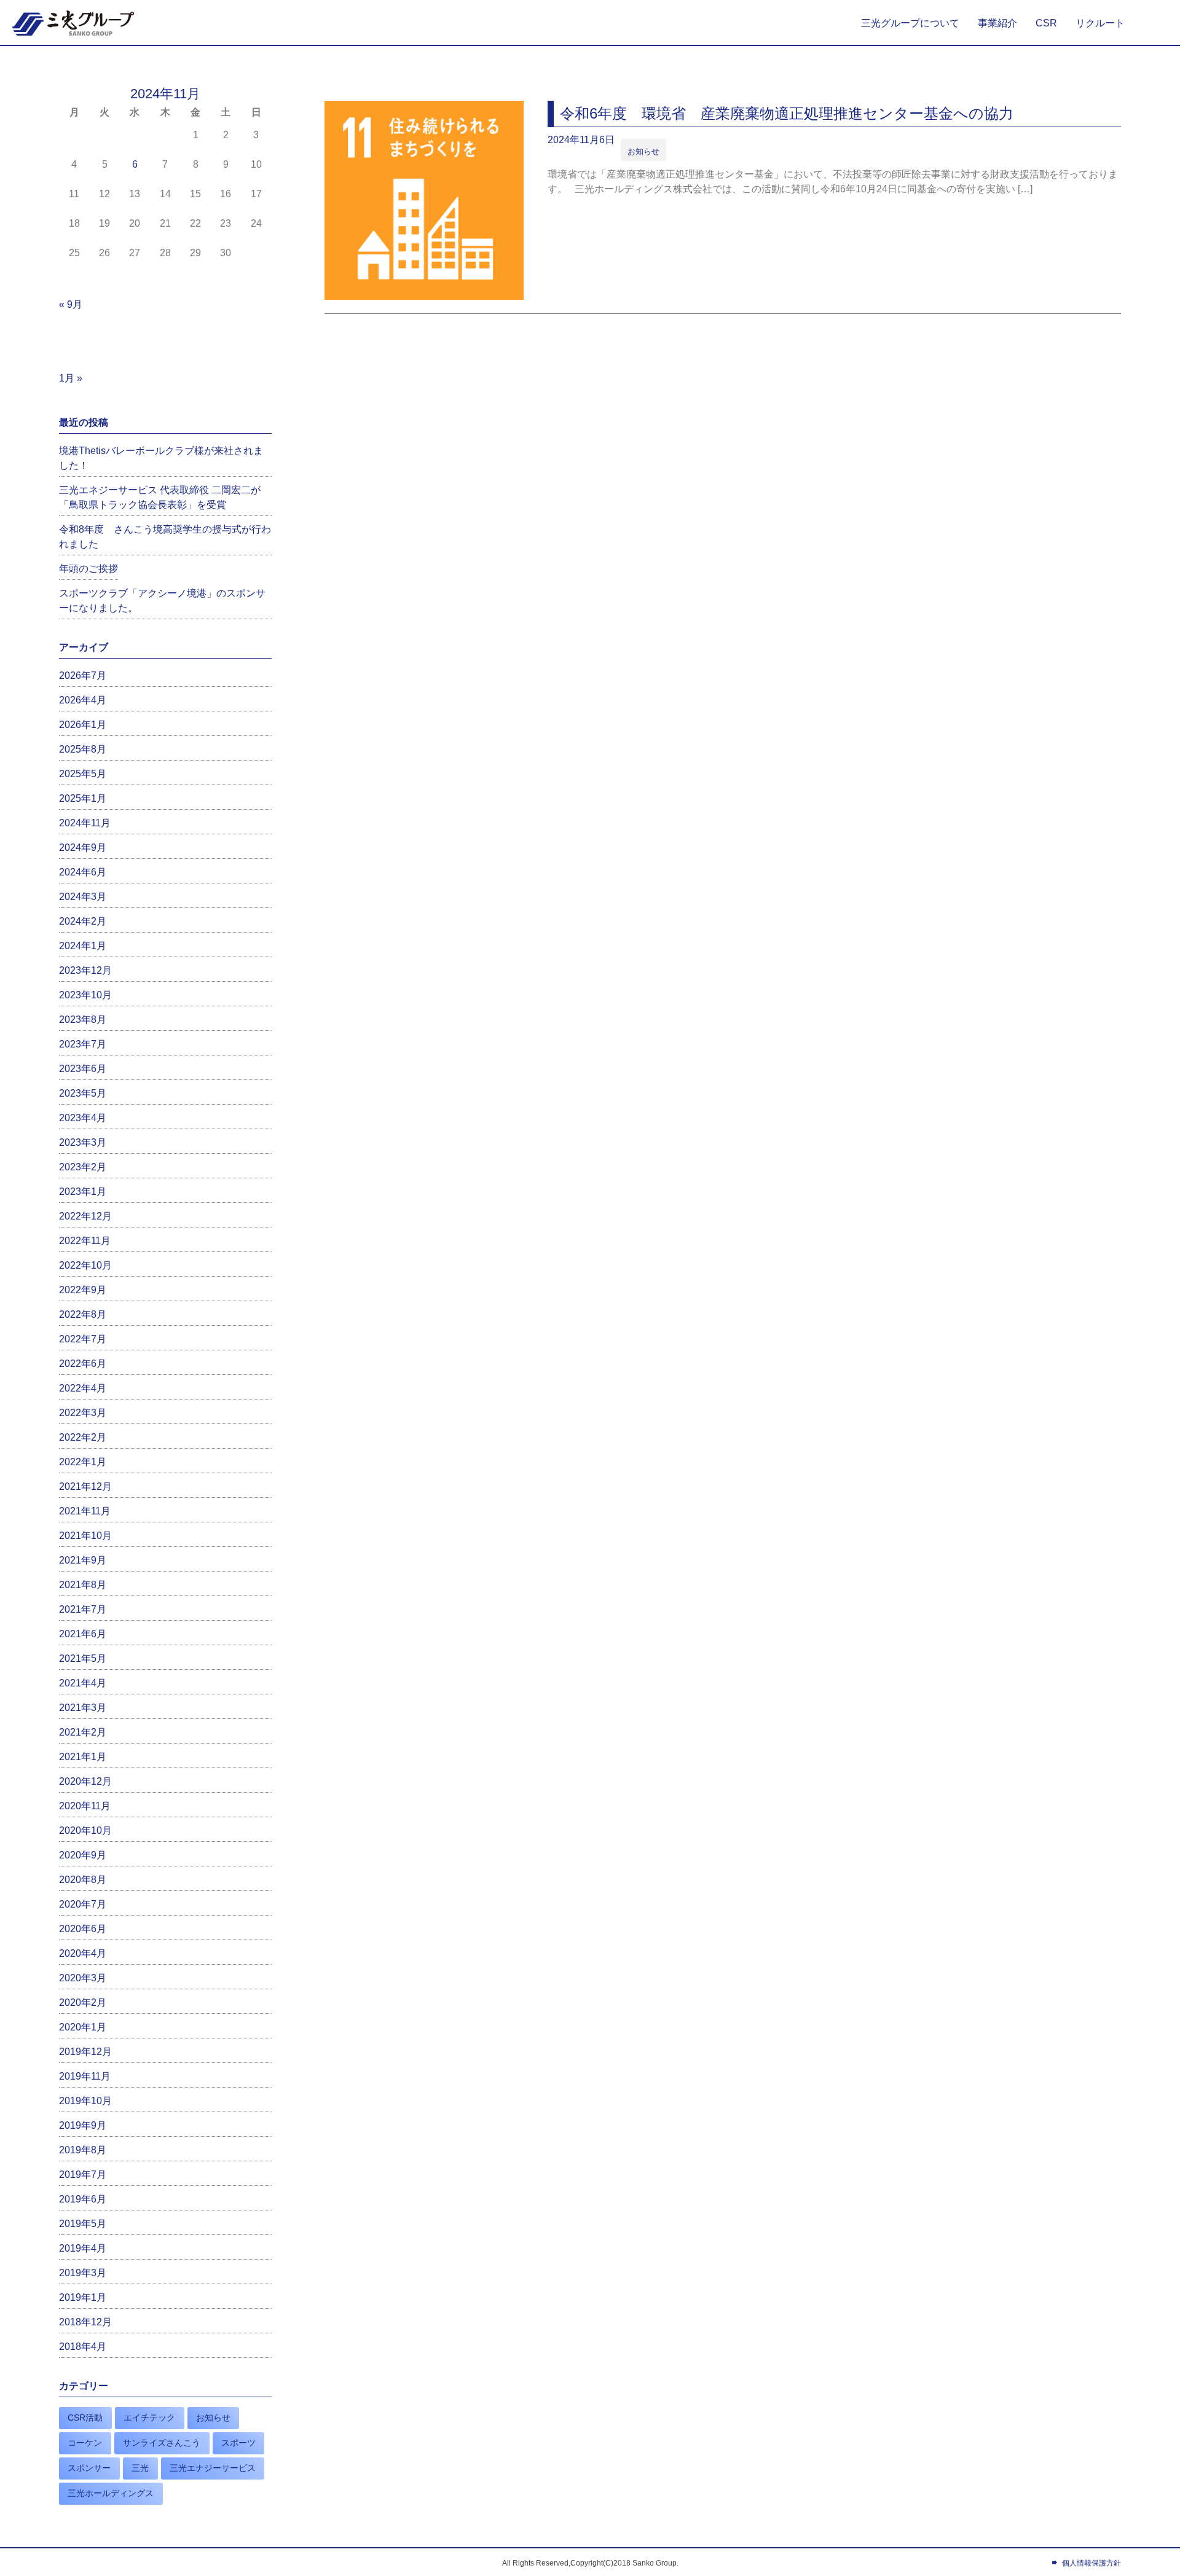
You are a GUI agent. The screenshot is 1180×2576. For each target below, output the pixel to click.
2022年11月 (85, 1241)
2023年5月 (83, 1093)
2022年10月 (85, 1265)
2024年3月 (83, 897)
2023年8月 (83, 1020)
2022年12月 (85, 1216)
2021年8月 (83, 1585)
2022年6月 (83, 1364)
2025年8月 (83, 749)
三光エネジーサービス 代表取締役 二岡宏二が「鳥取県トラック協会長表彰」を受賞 (160, 497)
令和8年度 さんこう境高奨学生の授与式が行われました (165, 537)
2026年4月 (83, 700)
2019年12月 (85, 2052)
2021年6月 (83, 1634)
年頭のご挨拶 (88, 569)
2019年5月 (83, 2224)
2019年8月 (83, 2150)
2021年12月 (85, 1486)
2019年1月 (83, 2297)
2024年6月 (83, 872)
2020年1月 (83, 2027)
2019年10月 (85, 2101)
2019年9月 (83, 2125)
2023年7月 (83, 1044)
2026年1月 (83, 725)
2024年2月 (83, 921)
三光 (140, 2468)
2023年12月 (85, 970)
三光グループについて (910, 23)
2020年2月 (83, 2002)
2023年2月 (83, 1167)
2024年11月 (85, 823)
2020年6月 (83, 1929)
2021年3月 (83, 1708)
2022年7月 (83, 1339)
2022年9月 (83, 1290)
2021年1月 (83, 1757)
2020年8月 (83, 1880)
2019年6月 (83, 2199)
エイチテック (149, 2417)
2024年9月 (83, 848)
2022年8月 (83, 1314)
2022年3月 (83, 1413)
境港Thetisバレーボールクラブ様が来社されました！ (161, 458)
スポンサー (89, 2468)
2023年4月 (83, 1118)
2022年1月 (83, 1462)
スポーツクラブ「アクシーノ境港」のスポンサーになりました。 (162, 601)
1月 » (71, 378)
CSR (1046, 23)
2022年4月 (83, 1388)
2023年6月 (83, 1069)
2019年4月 (83, 2248)
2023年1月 (83, 1192)
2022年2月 (83, 1437)
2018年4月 (83, 2347)
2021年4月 (83, 1683)
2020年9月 (83, 1855)
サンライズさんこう (162, 2443)
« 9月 (71, 304)
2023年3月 (83, 1142)
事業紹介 (997, 23)
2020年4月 (83, 1953)
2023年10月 (85, 995)
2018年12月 (85, 2322)
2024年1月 (83, 946)
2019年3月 (83, 2273)
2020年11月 (85, 1806)
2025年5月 (83, 774)
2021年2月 (83, 1732)
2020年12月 (85, 1781)
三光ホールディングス (111, 2493)
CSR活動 (85, 2417)
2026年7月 (83, 675)
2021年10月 (85, 1536)
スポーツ (238, 2443)
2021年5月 (83, 1658)
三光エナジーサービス (213, 2468)
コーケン (85, 2443)
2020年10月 (85, 1830)
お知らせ (643, 151)
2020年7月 (83, 1904)
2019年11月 (85, 2076)
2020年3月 (83, 1978)
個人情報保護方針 (1091, 2563)
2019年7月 (83, 2175)
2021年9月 (83, 1560)
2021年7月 (83, 1609)
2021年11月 (85, 1511)
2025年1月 (83, 798)
